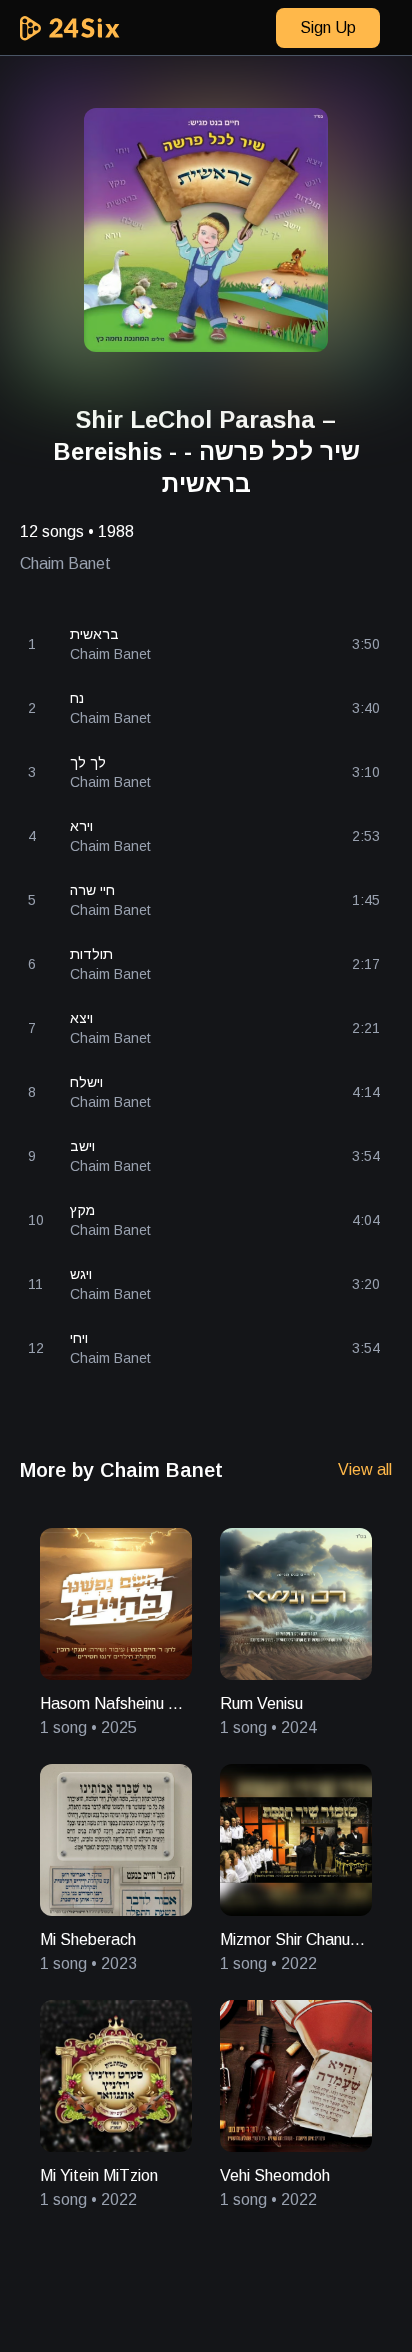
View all (365, 1469)
